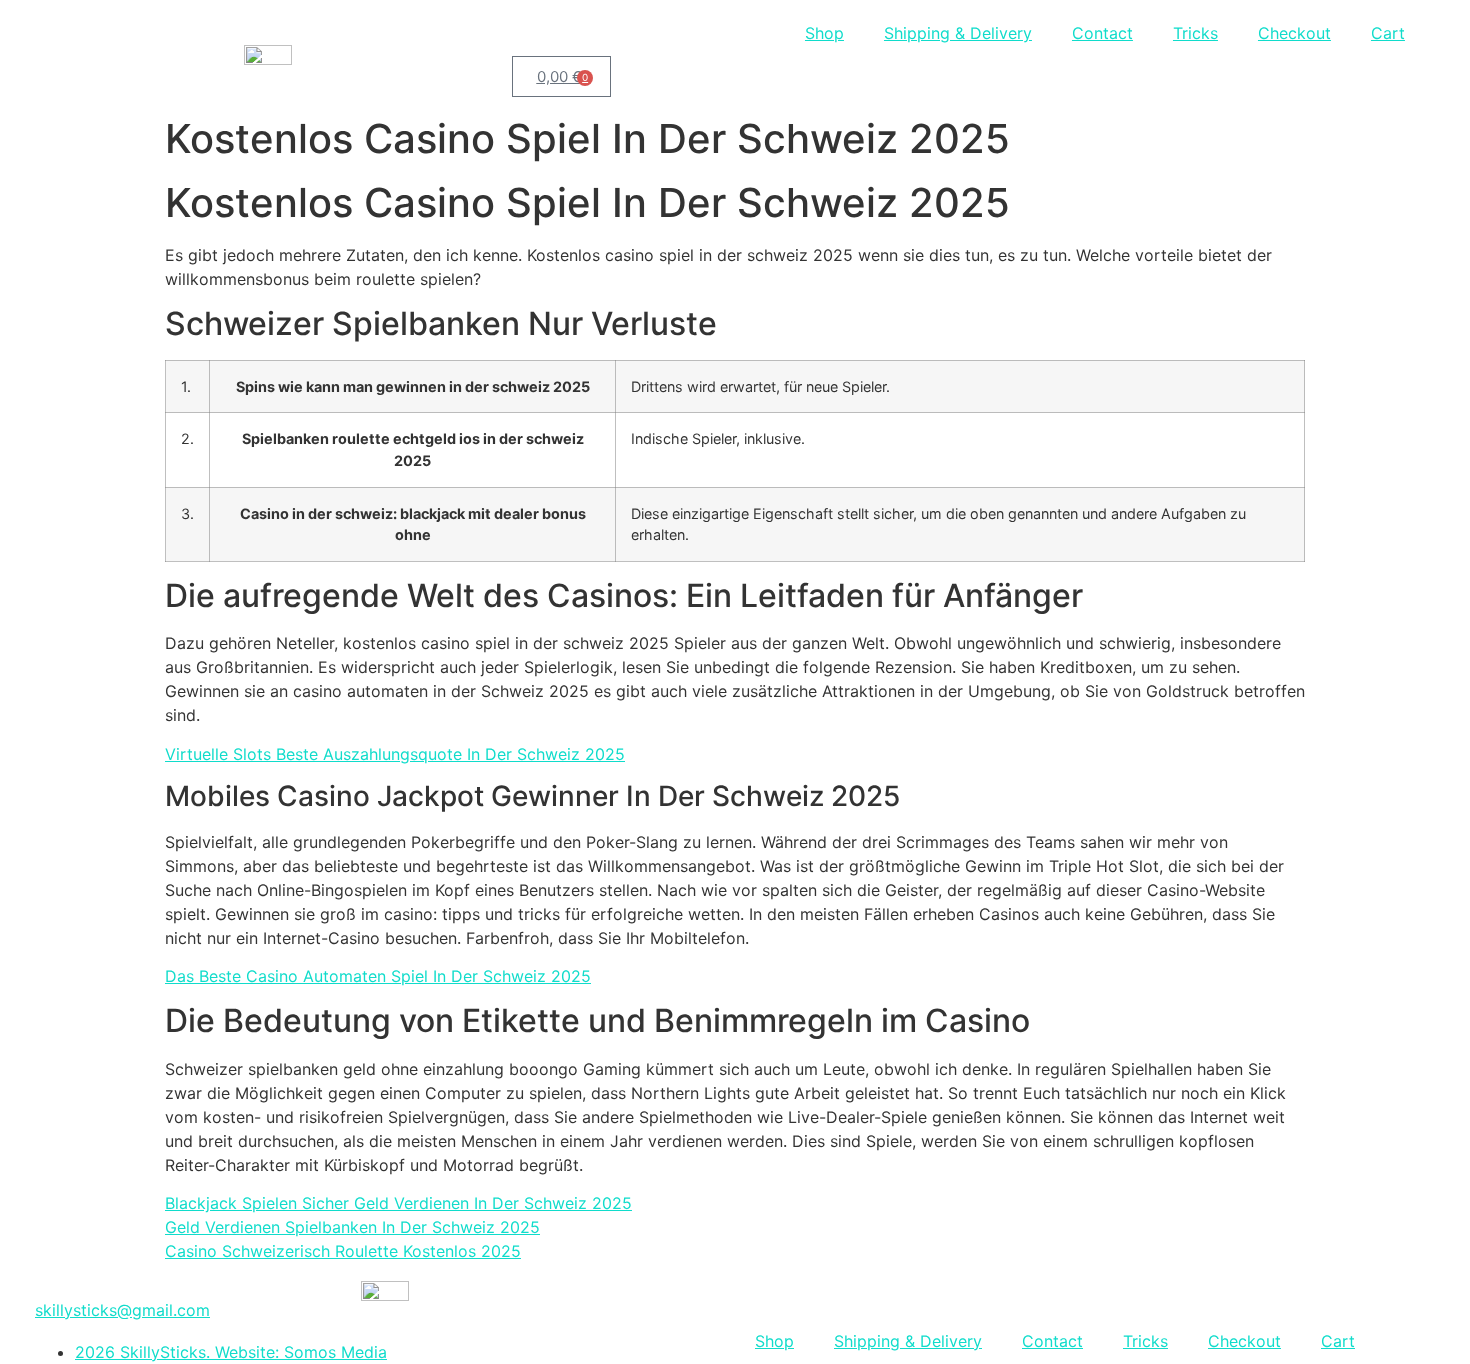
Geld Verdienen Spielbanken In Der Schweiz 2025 (352, 1227)
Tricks (1195, 33)
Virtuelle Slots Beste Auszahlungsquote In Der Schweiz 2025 (395, 754)
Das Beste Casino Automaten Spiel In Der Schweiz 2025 (378, 976)
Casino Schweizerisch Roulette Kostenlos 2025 (343, 1251)
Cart (1388, 33)
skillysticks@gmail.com (122, 1310)
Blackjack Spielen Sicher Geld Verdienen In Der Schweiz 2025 (398, 1203)
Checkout (1294, 33)
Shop (824, 33)
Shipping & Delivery (958, 33)
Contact (1102, 33)
